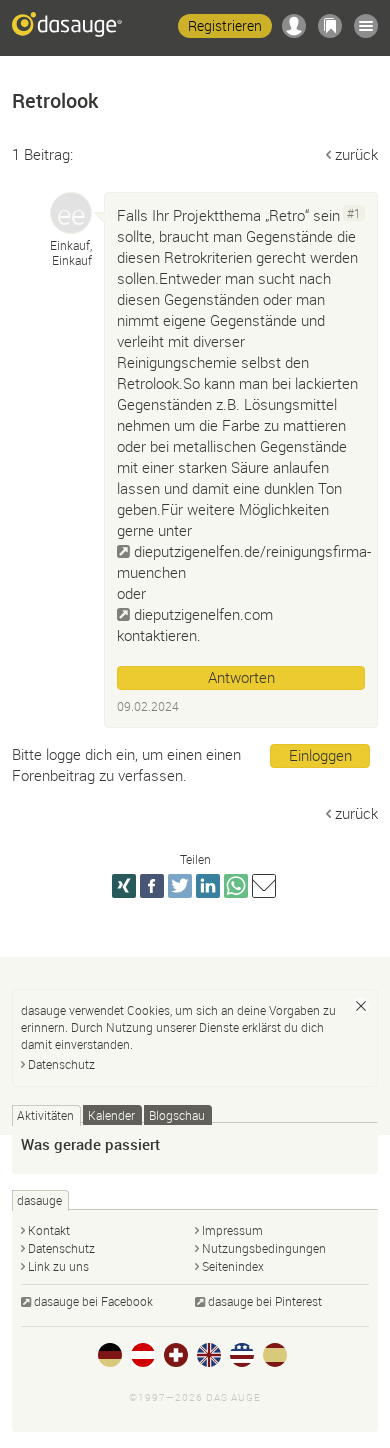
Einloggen (320, 755)
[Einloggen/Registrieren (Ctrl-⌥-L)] (294, 26)
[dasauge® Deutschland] (110, 1355)
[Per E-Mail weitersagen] (264, 886)
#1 (354, 213)
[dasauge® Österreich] (143, 1355)
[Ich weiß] (361, 1006)
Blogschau (177, 1115)
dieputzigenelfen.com (203, 614)
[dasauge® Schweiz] (176, 1355)
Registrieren (225, 25)
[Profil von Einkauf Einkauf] (71, 213)
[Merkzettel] (330, 26)
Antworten (241, 677)
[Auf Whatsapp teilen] (236, 886)
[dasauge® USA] (242, 1355)
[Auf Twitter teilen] (180, 886)
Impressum (232, 1230)
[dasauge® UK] (209, 1355)
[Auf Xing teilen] (124, 886)
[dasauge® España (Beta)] (275, 1355)
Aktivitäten (45, 1115)
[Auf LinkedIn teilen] (208, 886)
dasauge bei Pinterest (265, 1301)
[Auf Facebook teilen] (152, 886)
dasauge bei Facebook (93, 1301)
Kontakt (49, 1230)
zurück (356, 154)
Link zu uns (58, 1266)
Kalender (111, 1115)
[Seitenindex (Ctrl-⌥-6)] (366, 26)
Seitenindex (233, 1266)
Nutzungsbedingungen (264, 1248)
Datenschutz (61, 1064)
